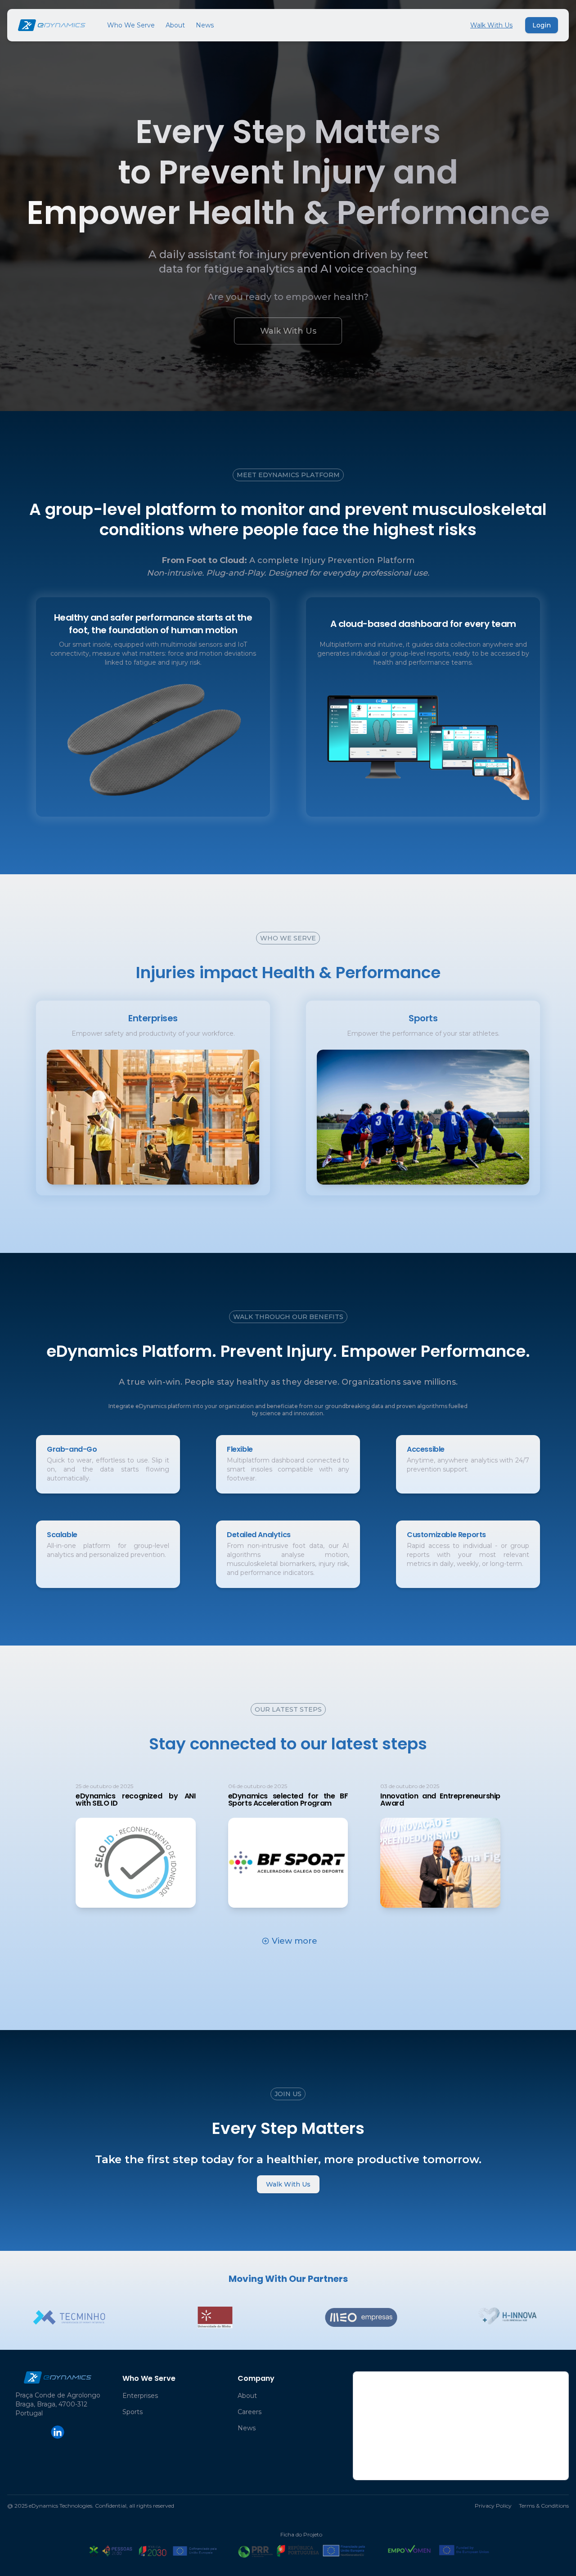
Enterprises (140, 2396)
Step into (147, 1117)
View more (295, 1941)
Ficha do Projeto (301, 2534)
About (175, 25)
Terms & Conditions (544, 2506)
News (205, 25)
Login (542, 25)
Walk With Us (491, 25)
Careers (250, 2412)
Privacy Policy (493, 2506)
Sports (133, 2412)
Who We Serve (131, 25)
